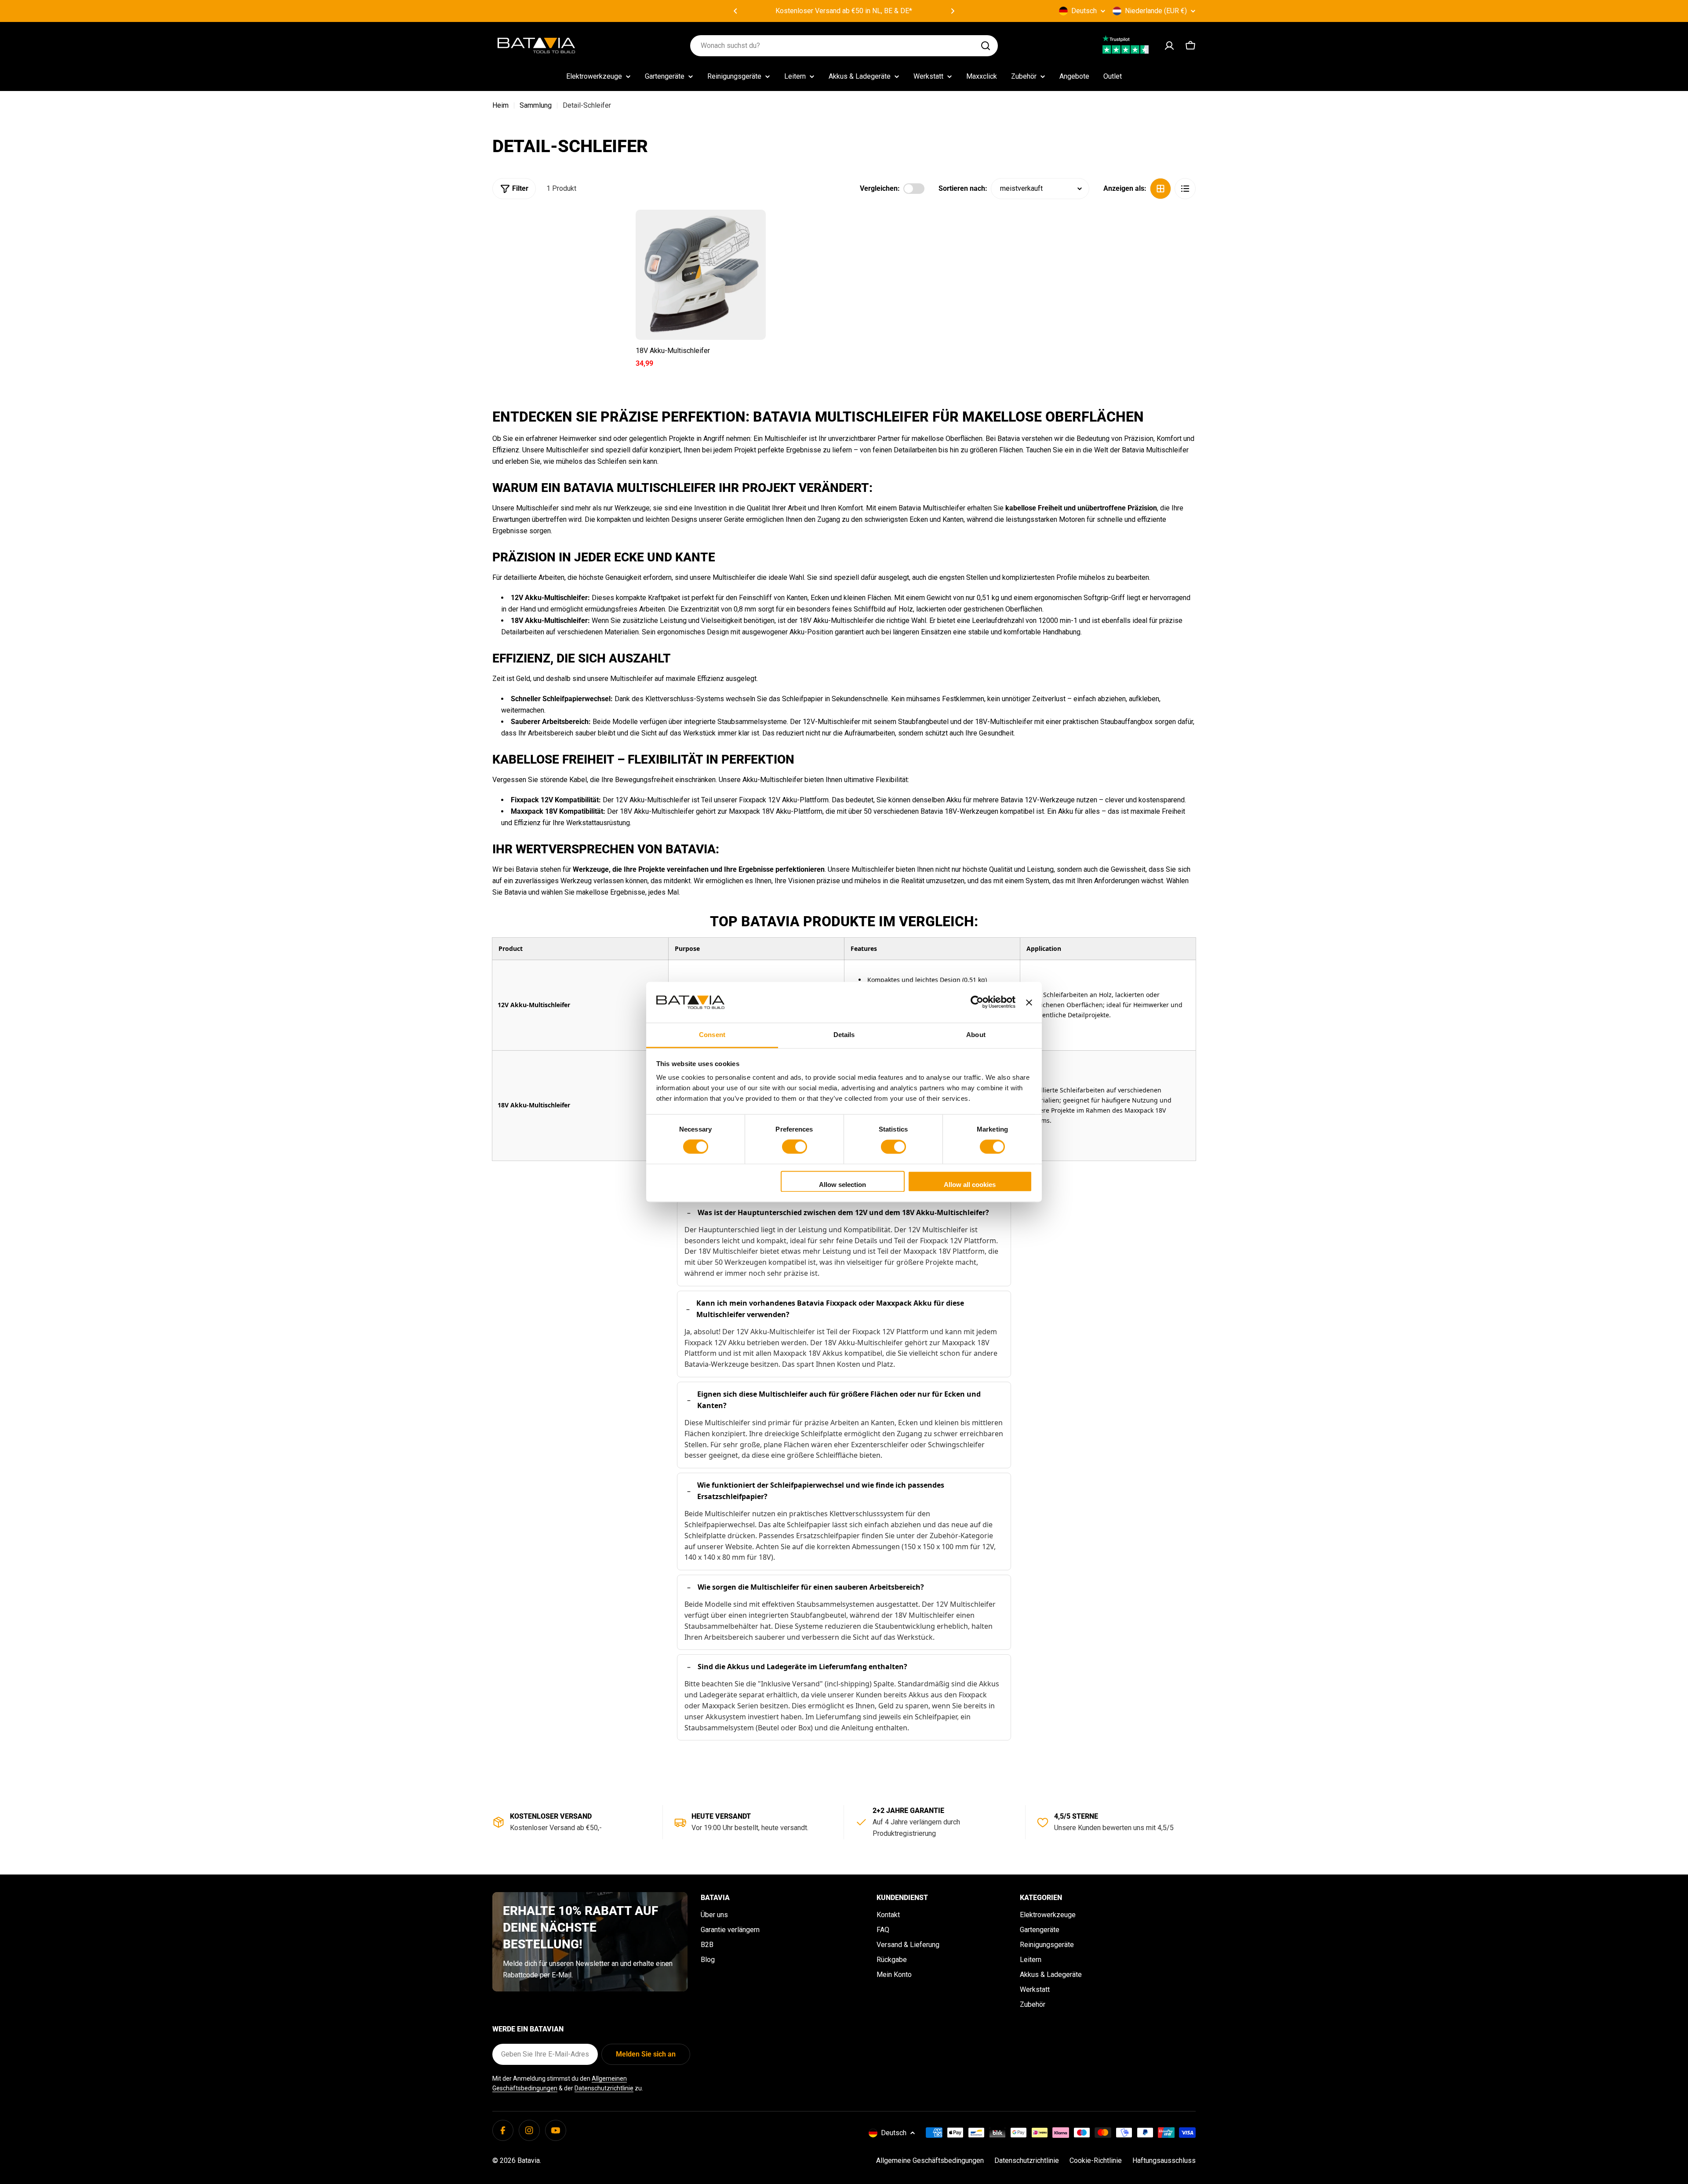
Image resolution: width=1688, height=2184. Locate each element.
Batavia (529, 2160)
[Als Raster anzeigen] (1160, 189)
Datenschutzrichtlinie (604, 2088)
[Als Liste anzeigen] (1185, 189)
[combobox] (844, 46)
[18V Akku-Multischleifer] (701, 275)
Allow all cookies (970, 1185)
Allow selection (842, 1185)
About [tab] (976, 1035)
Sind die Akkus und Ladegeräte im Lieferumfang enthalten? (802, 1667)
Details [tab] (844, 1035)
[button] (735, 11)
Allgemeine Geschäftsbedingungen (930, 2160)
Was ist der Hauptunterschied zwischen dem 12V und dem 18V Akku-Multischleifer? (843, 1212)
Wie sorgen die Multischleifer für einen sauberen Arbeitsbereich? (811, 1587)
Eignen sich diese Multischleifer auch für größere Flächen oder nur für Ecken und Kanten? (839, 1400)
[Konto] (1169, 46)
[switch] (795, 1147)
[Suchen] (986, 46)
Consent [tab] (712, 1035)
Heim (500, 105)
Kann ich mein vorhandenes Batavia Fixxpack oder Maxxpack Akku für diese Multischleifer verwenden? (830, 1309)
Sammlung (536, 105)
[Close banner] (1029, 1002)
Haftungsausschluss (1164, 2160)
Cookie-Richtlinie (1096, 2160)
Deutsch (1084, 11)
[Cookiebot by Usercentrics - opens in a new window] (977, 1002)
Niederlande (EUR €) (1156, 11)
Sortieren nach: (963, 188)
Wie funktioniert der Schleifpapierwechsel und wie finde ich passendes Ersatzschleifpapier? (821, 1491)
